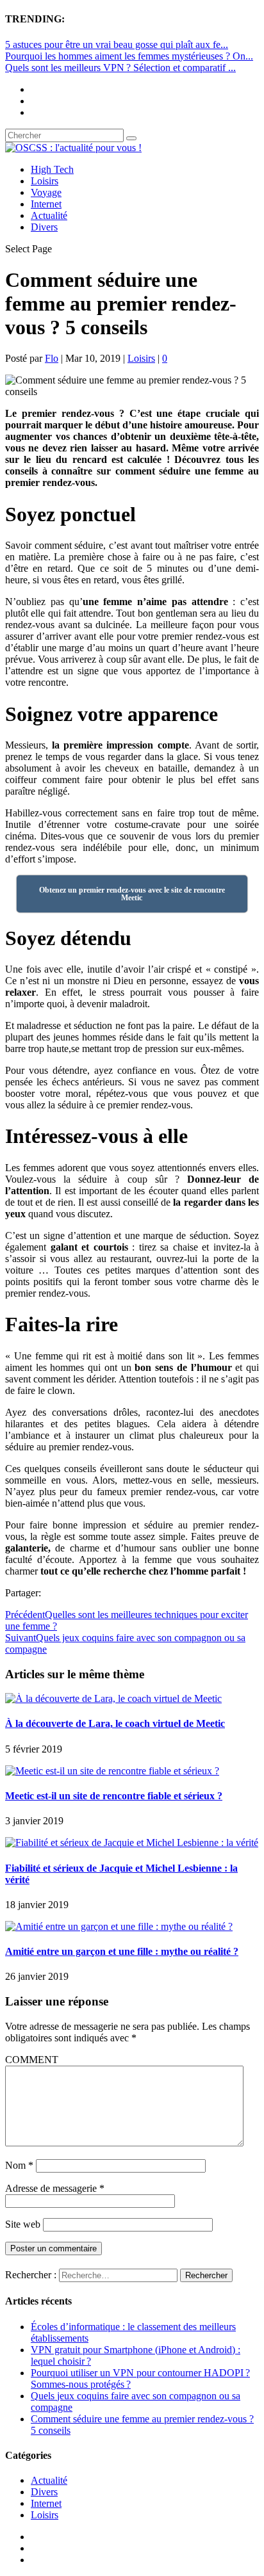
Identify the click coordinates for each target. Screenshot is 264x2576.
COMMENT (32, 2060)
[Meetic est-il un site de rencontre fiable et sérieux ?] (112, 1771)
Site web (23, 2224)
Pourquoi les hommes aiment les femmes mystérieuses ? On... (129, 56)
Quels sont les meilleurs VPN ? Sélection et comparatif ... (120, 68)
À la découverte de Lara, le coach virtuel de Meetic (115, 1723)
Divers (44, 227)
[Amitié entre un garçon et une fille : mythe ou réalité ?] (119, 1926)
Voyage (46, 192)
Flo (52, 358)
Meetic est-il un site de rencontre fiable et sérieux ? (114, 1796)
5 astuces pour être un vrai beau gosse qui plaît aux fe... (117, 45)
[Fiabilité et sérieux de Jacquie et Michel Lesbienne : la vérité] (132, 1843)
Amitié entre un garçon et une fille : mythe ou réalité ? (122, 1951)
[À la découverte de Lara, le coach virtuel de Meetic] (113, 1698)
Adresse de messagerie (55, 2188)
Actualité (49, 215)
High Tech (52, 169)
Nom (19, 2165)
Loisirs (45, 181)
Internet (46, 204)
